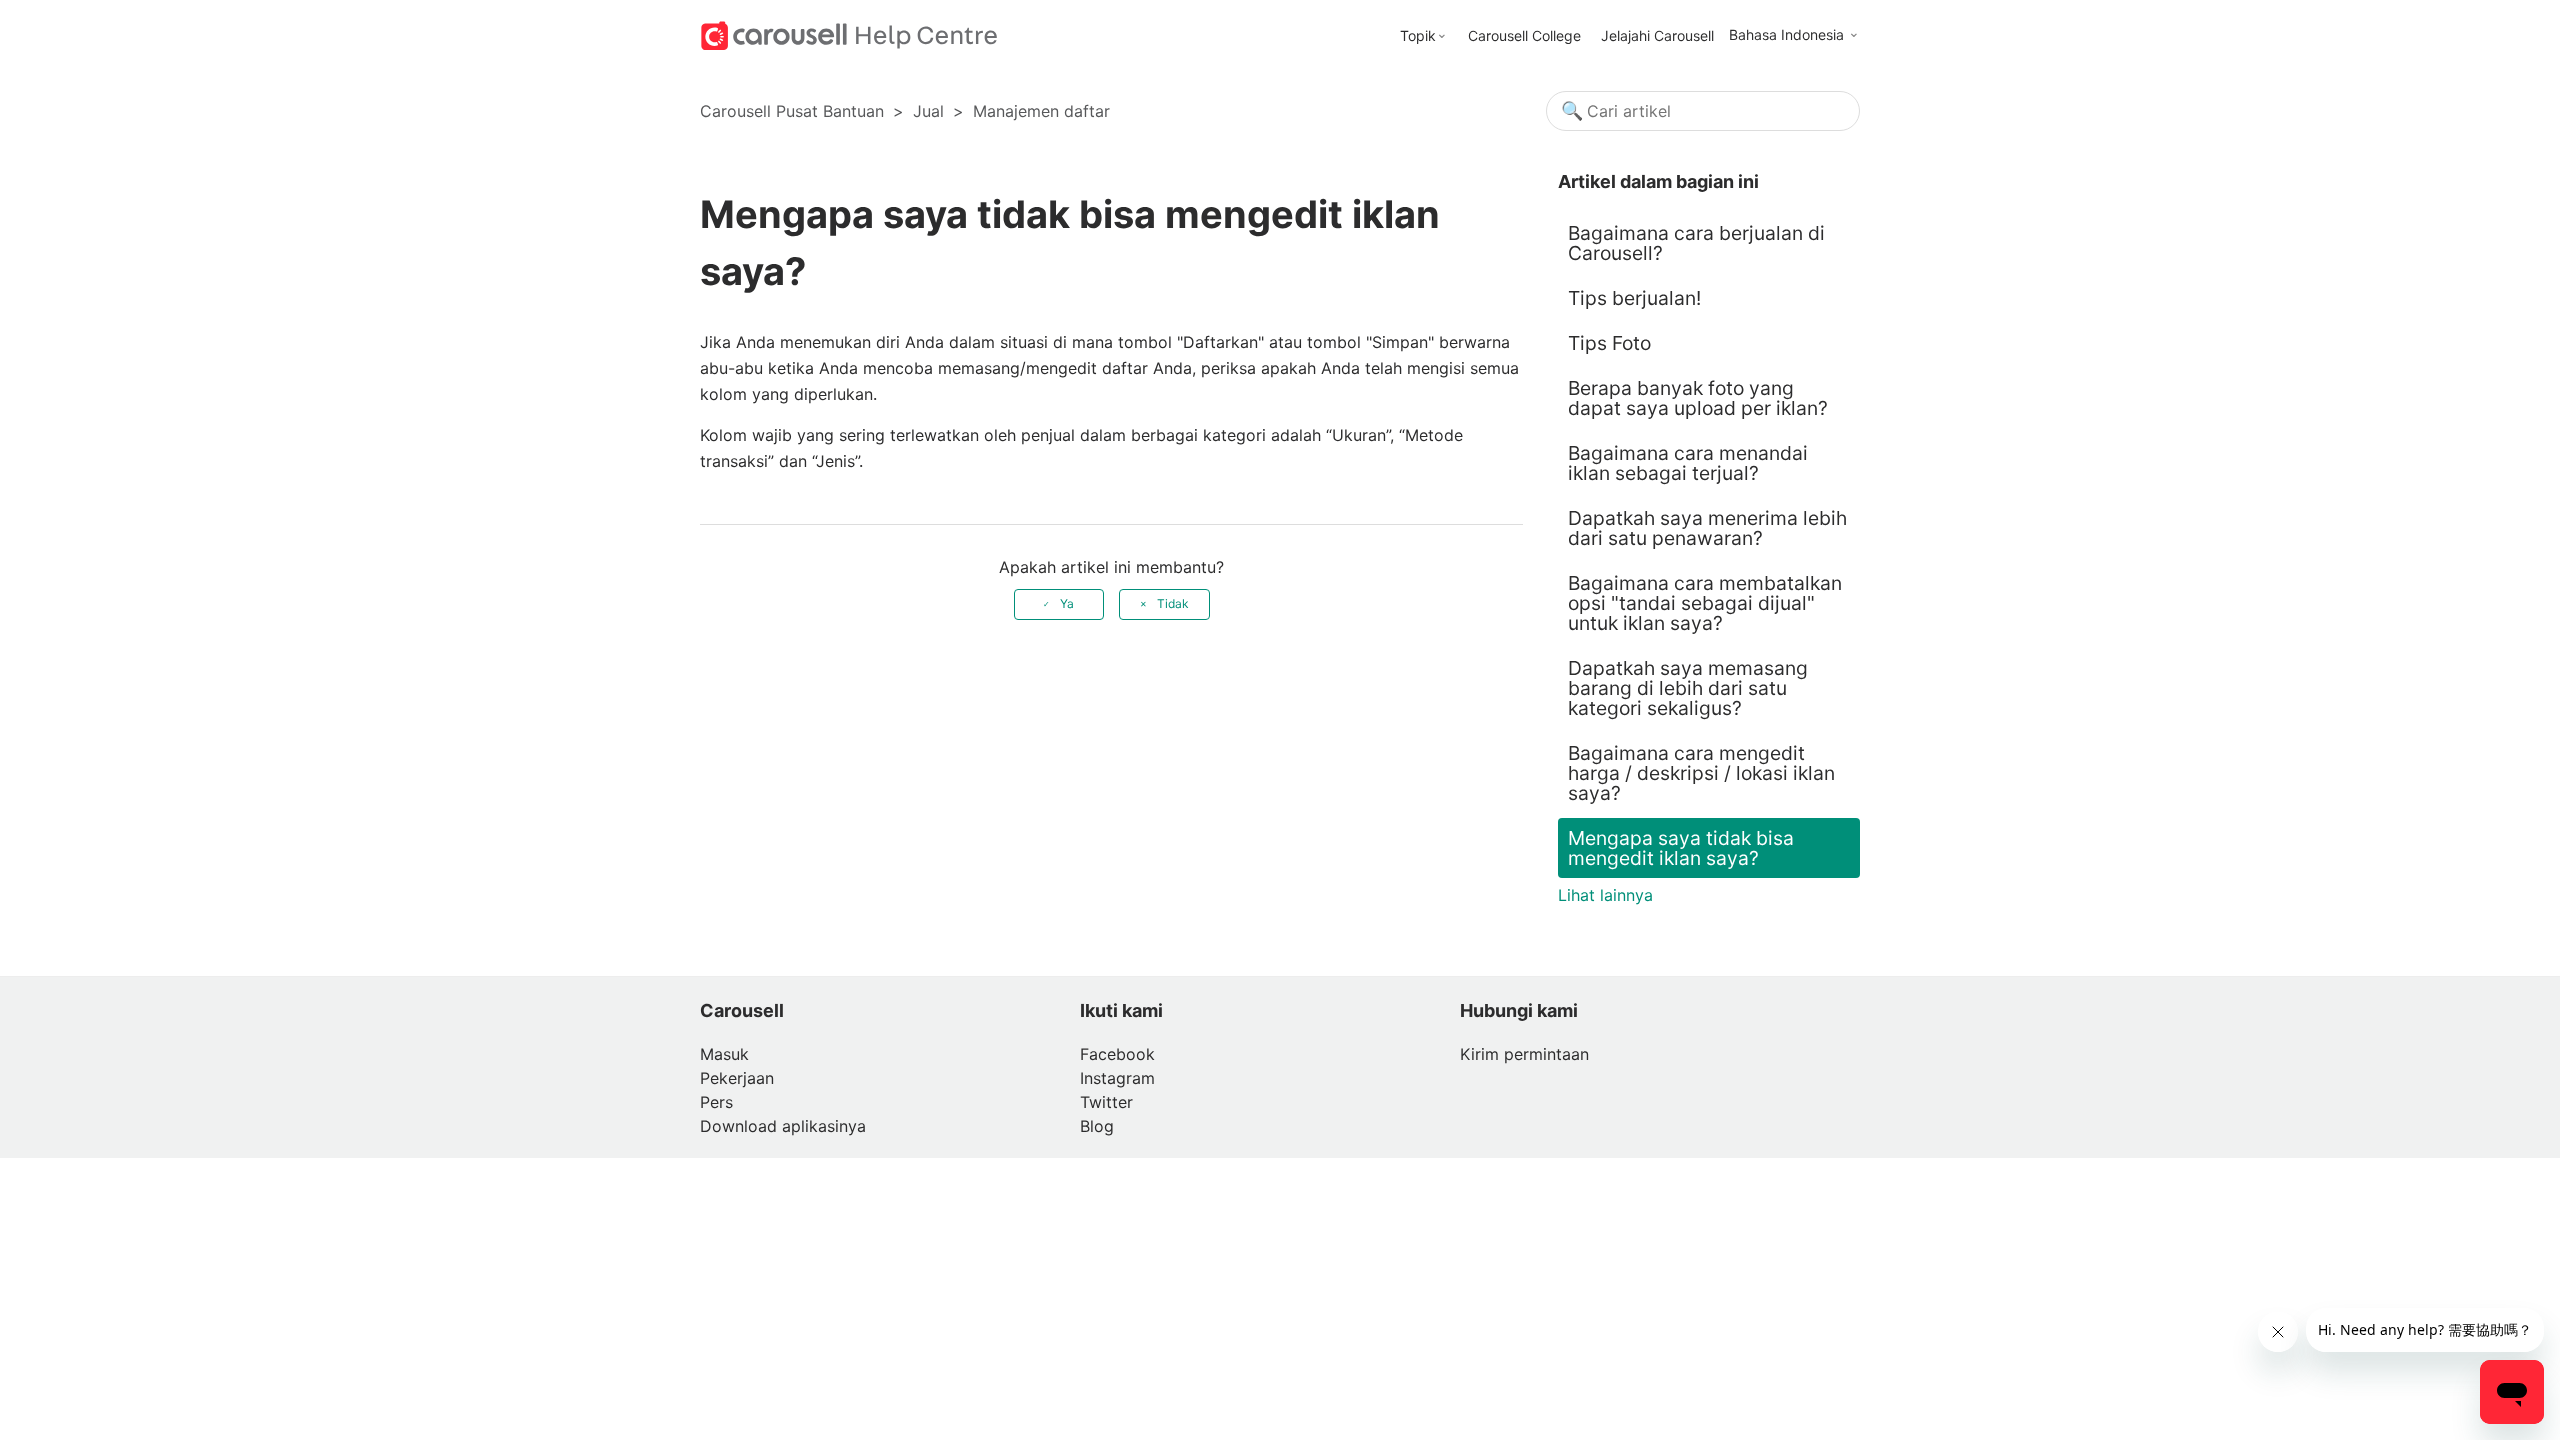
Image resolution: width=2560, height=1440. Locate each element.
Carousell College (1524, 35)
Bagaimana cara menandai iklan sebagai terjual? (1688, 463)
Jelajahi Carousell (1657, 35)
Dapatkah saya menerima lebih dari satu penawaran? (1707, 528)
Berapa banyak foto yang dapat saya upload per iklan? (1698, 398)
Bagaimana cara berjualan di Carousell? (1696, 243)
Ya (1067, 603)
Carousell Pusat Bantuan (792, 111)
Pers (716, 1102)
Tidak (1173, 603)
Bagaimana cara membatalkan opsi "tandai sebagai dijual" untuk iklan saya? (1705, 603)
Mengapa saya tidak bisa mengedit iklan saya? (1681, 848)
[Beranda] (849, 34)
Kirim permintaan (1524, 1054)
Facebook (1117, 1054)
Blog (1097, 1126)
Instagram (1117, 1078)
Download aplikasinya (783, 1126)
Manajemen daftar (1041, 111)
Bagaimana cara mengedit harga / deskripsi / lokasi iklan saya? (1701, 773)
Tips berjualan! (1634, 298)
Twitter (1106, 1102)
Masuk (724, 1054)
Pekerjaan (737, 1078)
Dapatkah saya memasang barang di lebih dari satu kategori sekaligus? (1688, 688)
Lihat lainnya (1605, 895)
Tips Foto (1609, 343)
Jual (928, 111)
